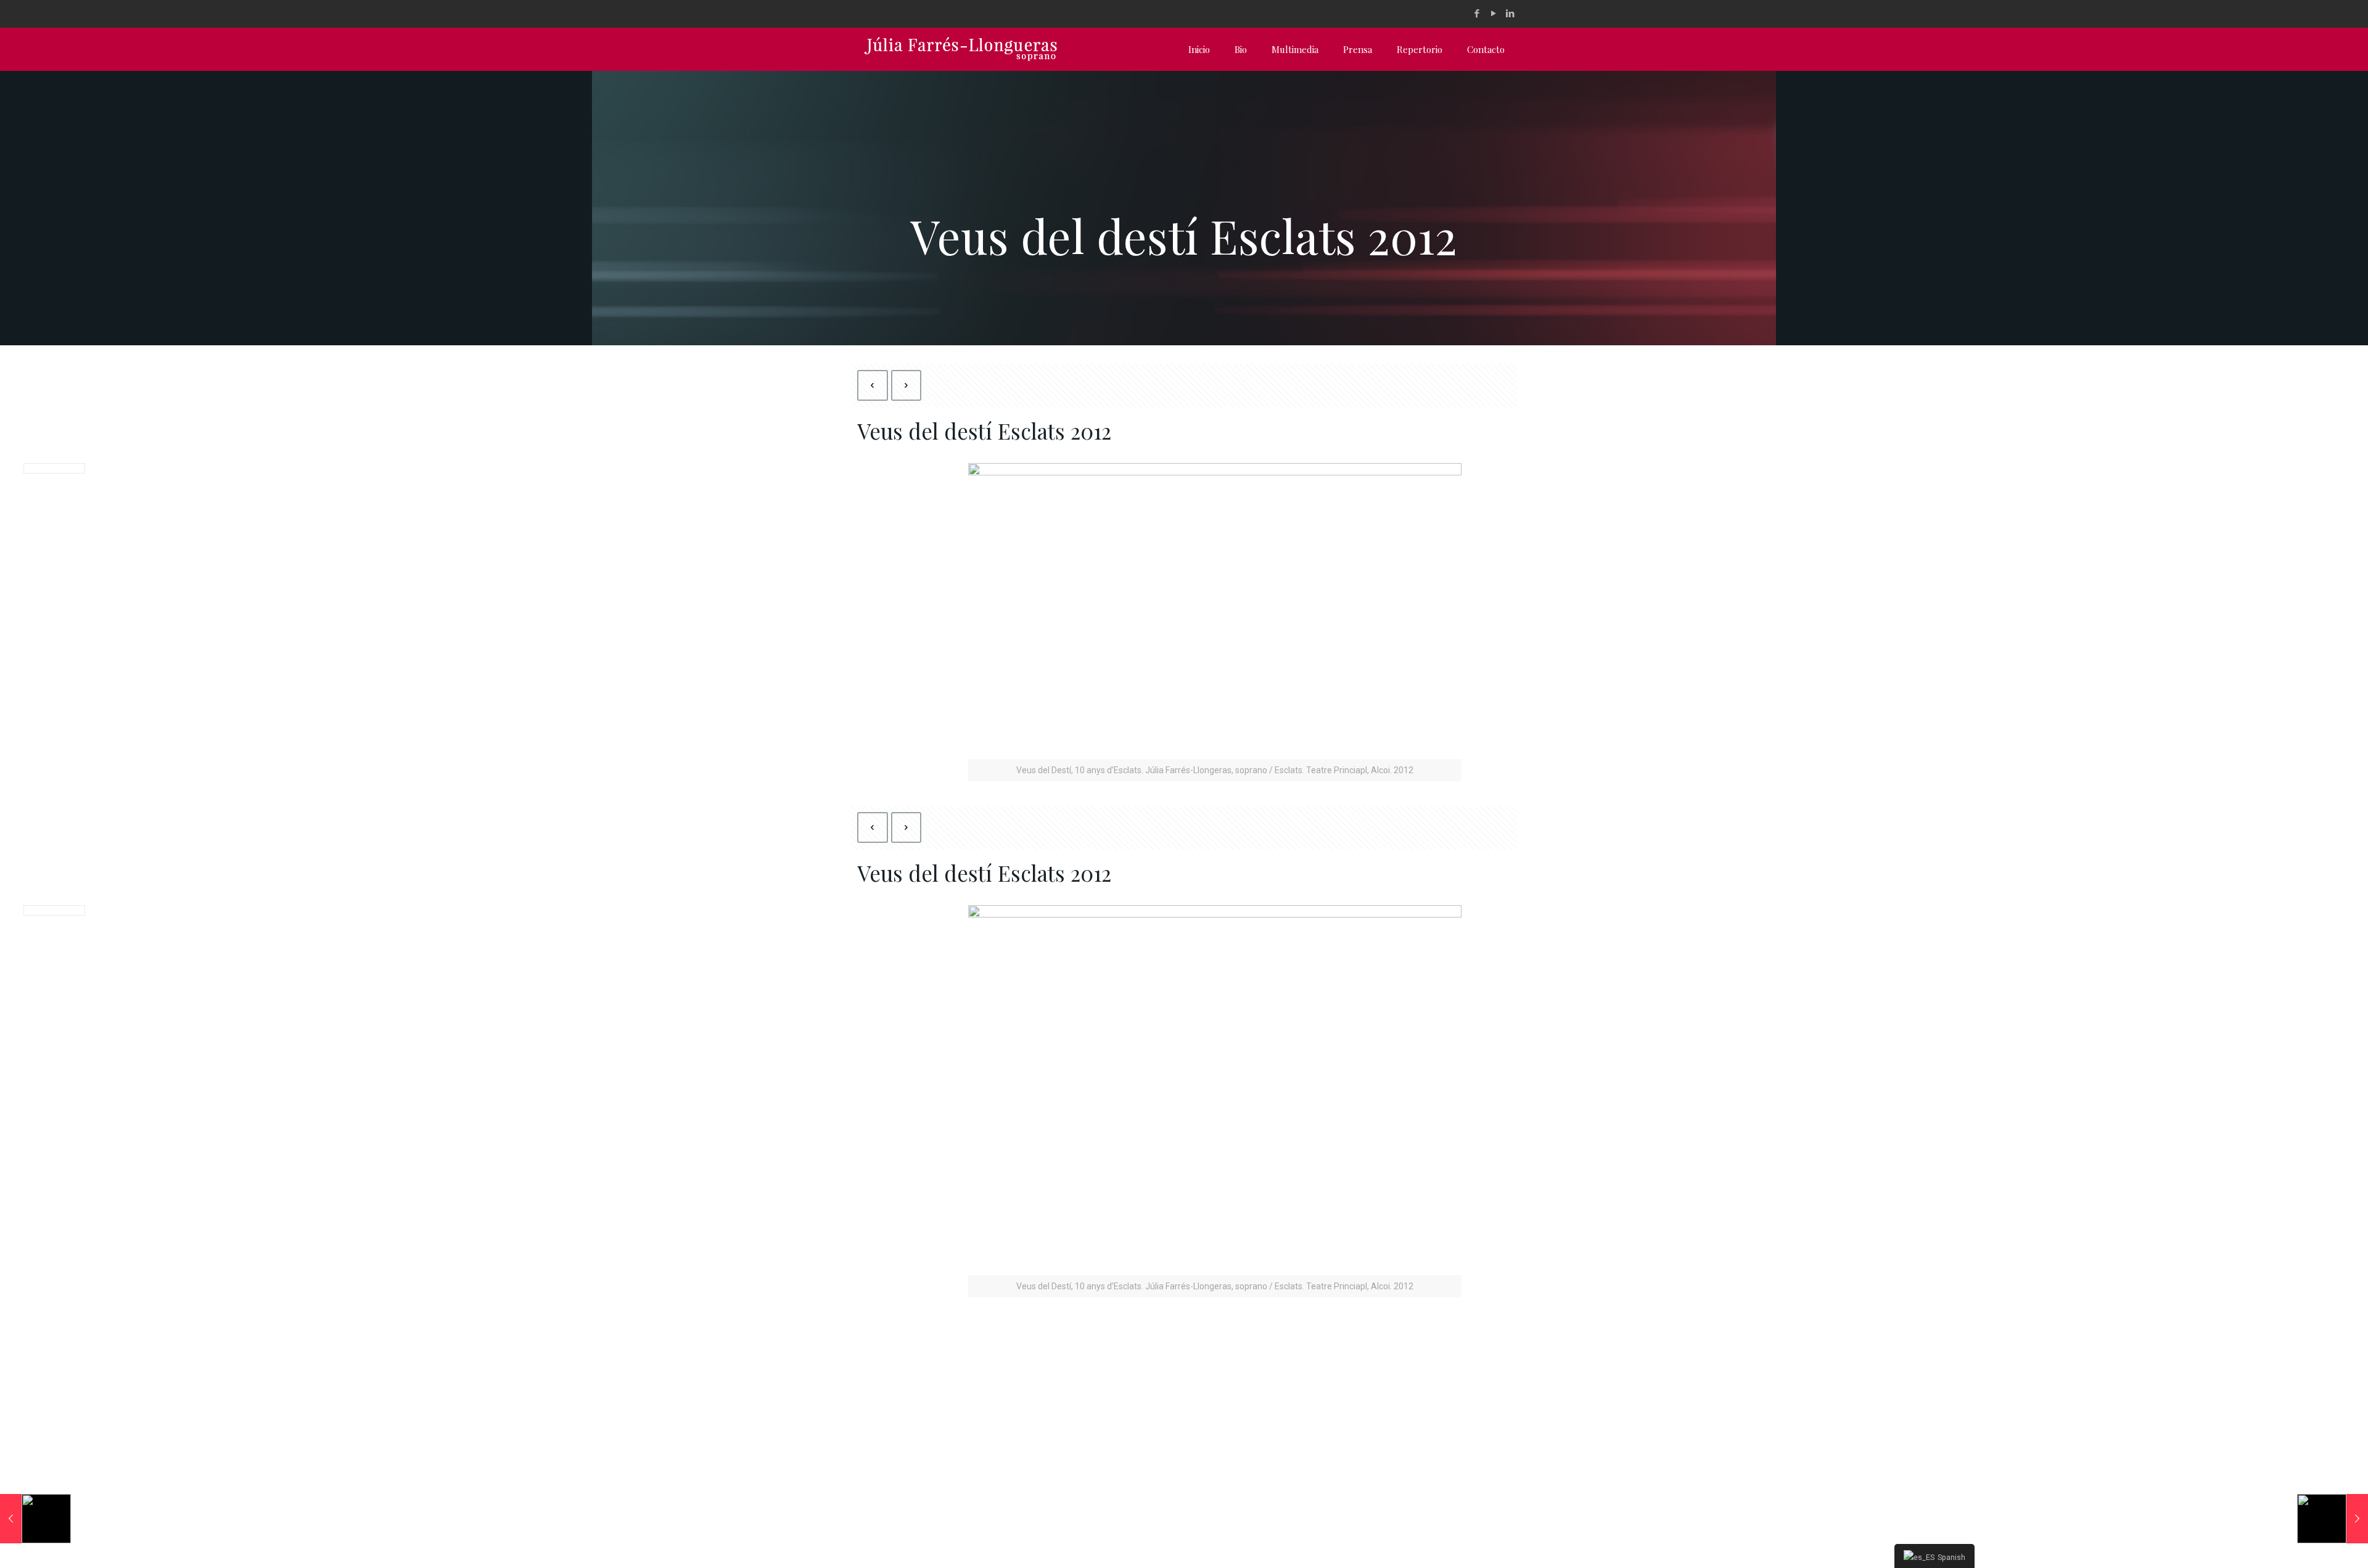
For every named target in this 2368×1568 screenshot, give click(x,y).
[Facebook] (1477, 14)
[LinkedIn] (1511, 14)
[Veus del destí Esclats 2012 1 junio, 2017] (35, 1519)
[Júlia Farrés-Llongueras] (961, 49)
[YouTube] (1494, 14)
